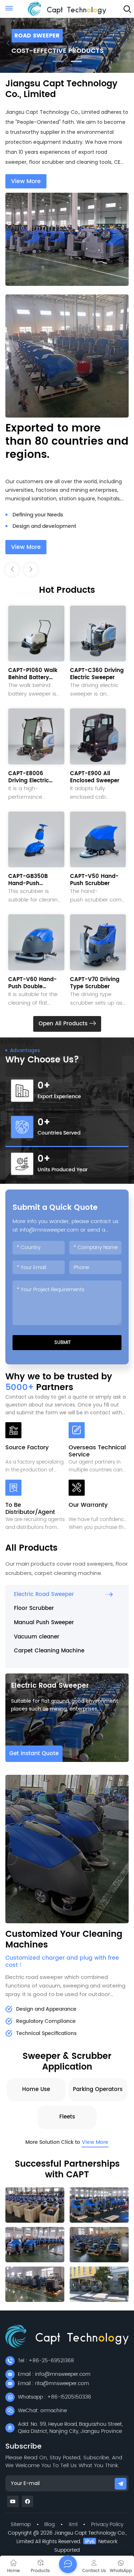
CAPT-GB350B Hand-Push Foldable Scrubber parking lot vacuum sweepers (36, 880)
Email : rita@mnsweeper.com (53, 2383)
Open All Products (64, 1024)
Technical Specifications (46, 2033)
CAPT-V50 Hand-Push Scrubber (94, 880)
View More (26, 181)
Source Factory (27, 1448)
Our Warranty (88, 1506)
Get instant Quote (34, 1754)
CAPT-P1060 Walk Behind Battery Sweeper (33, 674)
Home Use (36, 2089)
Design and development (44, 515)
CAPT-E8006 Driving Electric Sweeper (29, 777)
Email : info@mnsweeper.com (54, 2374)
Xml (73, 2524)
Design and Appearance (46, 2009)
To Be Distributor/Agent (30, 1509)
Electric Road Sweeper (50, 1686)
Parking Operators (98, 2089)
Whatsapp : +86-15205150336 (54, 2397)
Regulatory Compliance (46, 2021)
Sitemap (21, 2524)
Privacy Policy (107, 2524)
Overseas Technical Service (97, 1451)
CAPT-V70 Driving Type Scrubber (95, 983)
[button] (58, 61)
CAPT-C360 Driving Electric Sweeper (97, 674)
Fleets (67, 2117)
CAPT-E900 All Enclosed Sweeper (95, 777)
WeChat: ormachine (42, 2411)
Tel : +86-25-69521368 (46, 2361)
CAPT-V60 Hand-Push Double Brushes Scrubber (33, 983)
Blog (49, 2524)
